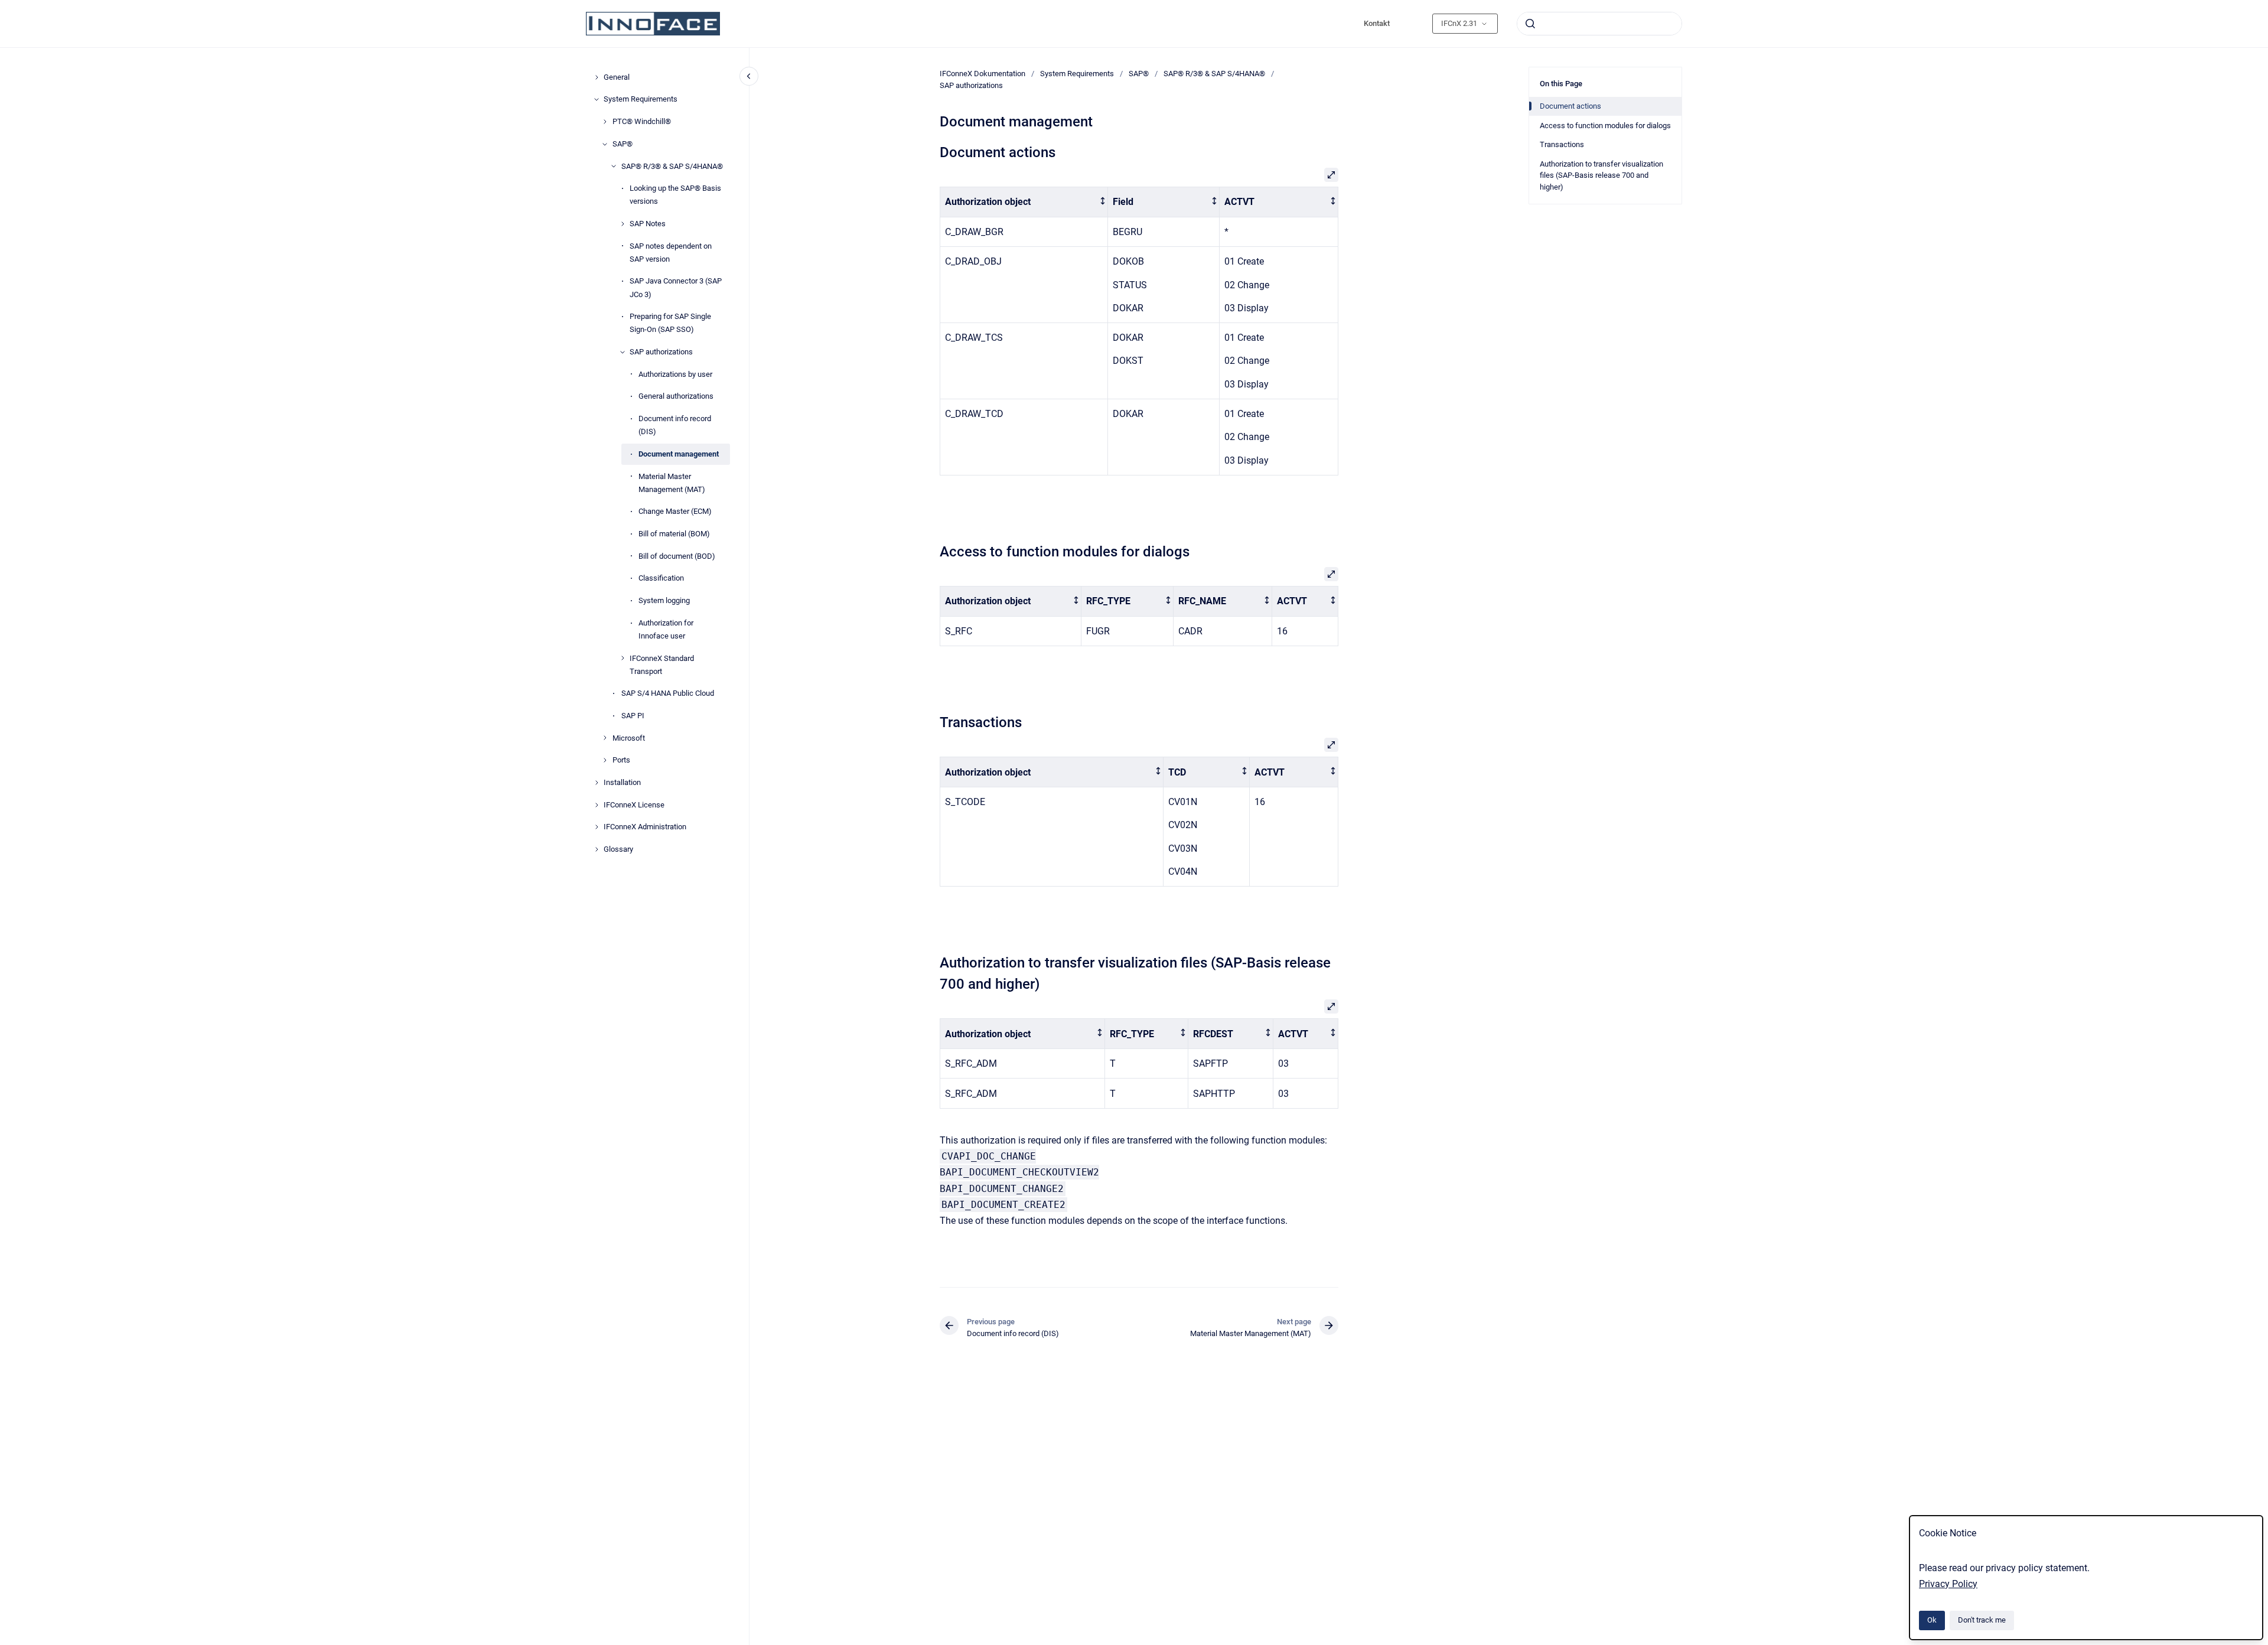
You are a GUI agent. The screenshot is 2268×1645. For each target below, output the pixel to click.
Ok (1932, 1620)
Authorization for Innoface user (666, 629)
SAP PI (633, 716)
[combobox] (1599, 24)
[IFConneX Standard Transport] (623, 658)
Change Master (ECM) (675, 511)
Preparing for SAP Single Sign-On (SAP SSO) (670, 323)
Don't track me (1982, 1620)
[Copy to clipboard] (934, 151)
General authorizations (676, 396)
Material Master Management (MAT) (672, 483)
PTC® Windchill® (642, 121)
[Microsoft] (605, 738)
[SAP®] (605, 144)
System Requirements (641, 99)
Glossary (618, 849)
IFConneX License (634, 805)
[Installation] (597, 783)
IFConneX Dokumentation (983, 74)
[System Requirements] (597, 99)
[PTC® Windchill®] (605, 122)
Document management (679, 454)
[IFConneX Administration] (597, 827)
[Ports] (605, 760)
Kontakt (1377, 23)
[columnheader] (1024, 202)
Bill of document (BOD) (677, 556)
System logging (664, 600)
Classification (661, 578)
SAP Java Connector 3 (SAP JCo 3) (676, 287)
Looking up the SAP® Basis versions (675, 195)
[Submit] (1530, 24)
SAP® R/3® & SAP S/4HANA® (672, 166)
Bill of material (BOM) (674, 534)
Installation (622, 782)
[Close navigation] (749, 76)
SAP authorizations (661, 352)
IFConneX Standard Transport (662, 665)
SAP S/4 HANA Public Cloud (668, 693)
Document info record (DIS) (675, 425)
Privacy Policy (1948, 1584)
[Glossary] (597, 849)
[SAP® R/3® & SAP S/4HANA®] (614, 166)
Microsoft (629, 738)
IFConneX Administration (645, 827)
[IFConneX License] (597, 805)
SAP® (623, 144)
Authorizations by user (675, 374)
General (617, 77)
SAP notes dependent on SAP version (671, 253)
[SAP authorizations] (623, 352)
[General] (597, 77)
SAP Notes (648, 224)
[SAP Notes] (623, 224)
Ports (621, 760)
